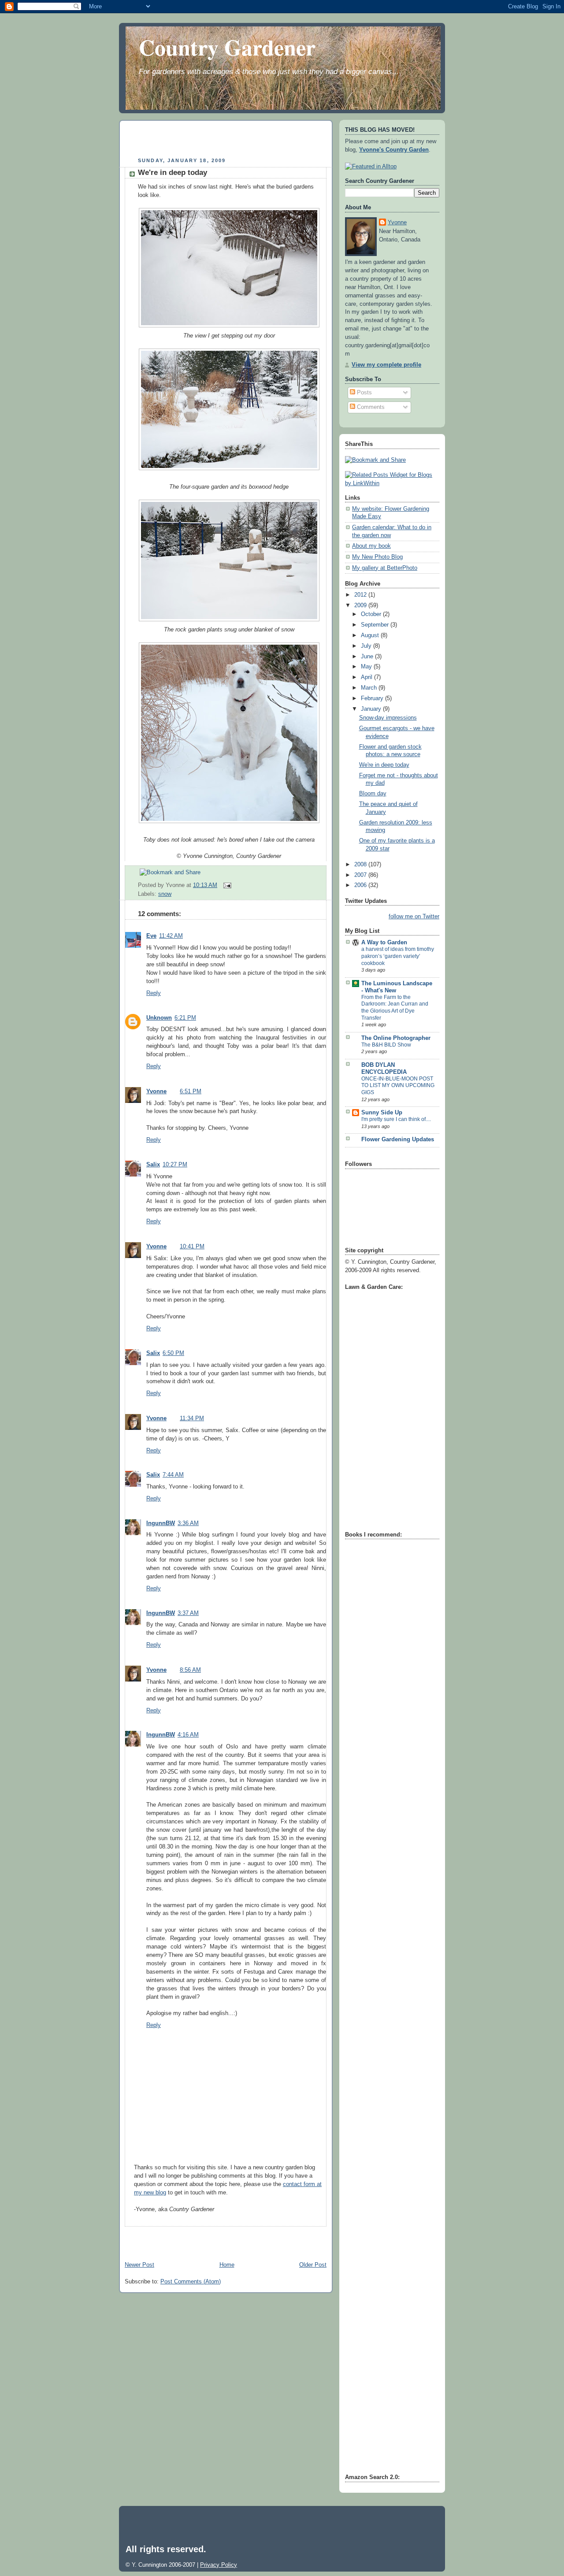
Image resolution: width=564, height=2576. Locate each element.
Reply (154, 993)
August (371, 635)
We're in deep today (173, 173)
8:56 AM (190, 1670)
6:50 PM (173, 1353)
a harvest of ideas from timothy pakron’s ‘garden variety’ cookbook (398, 956)
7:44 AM (173, 1475)
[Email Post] (226, 885)
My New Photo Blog (377, 557)
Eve (151, 936)
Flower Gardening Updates (398, 1140)
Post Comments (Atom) (191, 2282)
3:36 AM (188, 1523)
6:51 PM (191, 1091)
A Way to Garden (384, 943)
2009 (361, 605)
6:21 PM (185, 1018)
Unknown (159, 1018)
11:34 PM (192, 1418)
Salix (153, 1165)
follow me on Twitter (414, 917)
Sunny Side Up (382, 1113)
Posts (364, 393)
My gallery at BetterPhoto (385, 568)
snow (165, 894)
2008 (361, 865)
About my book (371, 546)
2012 (361, 595)
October (372, 614)
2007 (361, 875)
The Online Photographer (396, 1038)
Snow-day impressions (388, 718)
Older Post (313, 2265)
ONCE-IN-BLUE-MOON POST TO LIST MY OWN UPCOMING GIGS (398, 1086)
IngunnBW (161, 1523)
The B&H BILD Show (386, 1045)
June (368, 657)
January (372, 709)
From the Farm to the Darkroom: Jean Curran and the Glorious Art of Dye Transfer (395, 1008)
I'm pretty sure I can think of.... (396, 1119)
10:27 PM (175, 1165)
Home (227, 2265)
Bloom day (373, 794)
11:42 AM (171, 936)
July (367, 646)
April (367, 677)
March (370, 688)
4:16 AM (188, 1735)
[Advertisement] (228, 140)
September (376, 625)
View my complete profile (386, 365)
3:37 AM (188, 1613)
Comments (370, 407)
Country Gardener (227, 47)
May (367, 667)
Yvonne (156, 1091)
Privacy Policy (219, 2565)
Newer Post (139, 2265)
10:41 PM (192, 1247)
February (373, 698)
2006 (361, 885)
